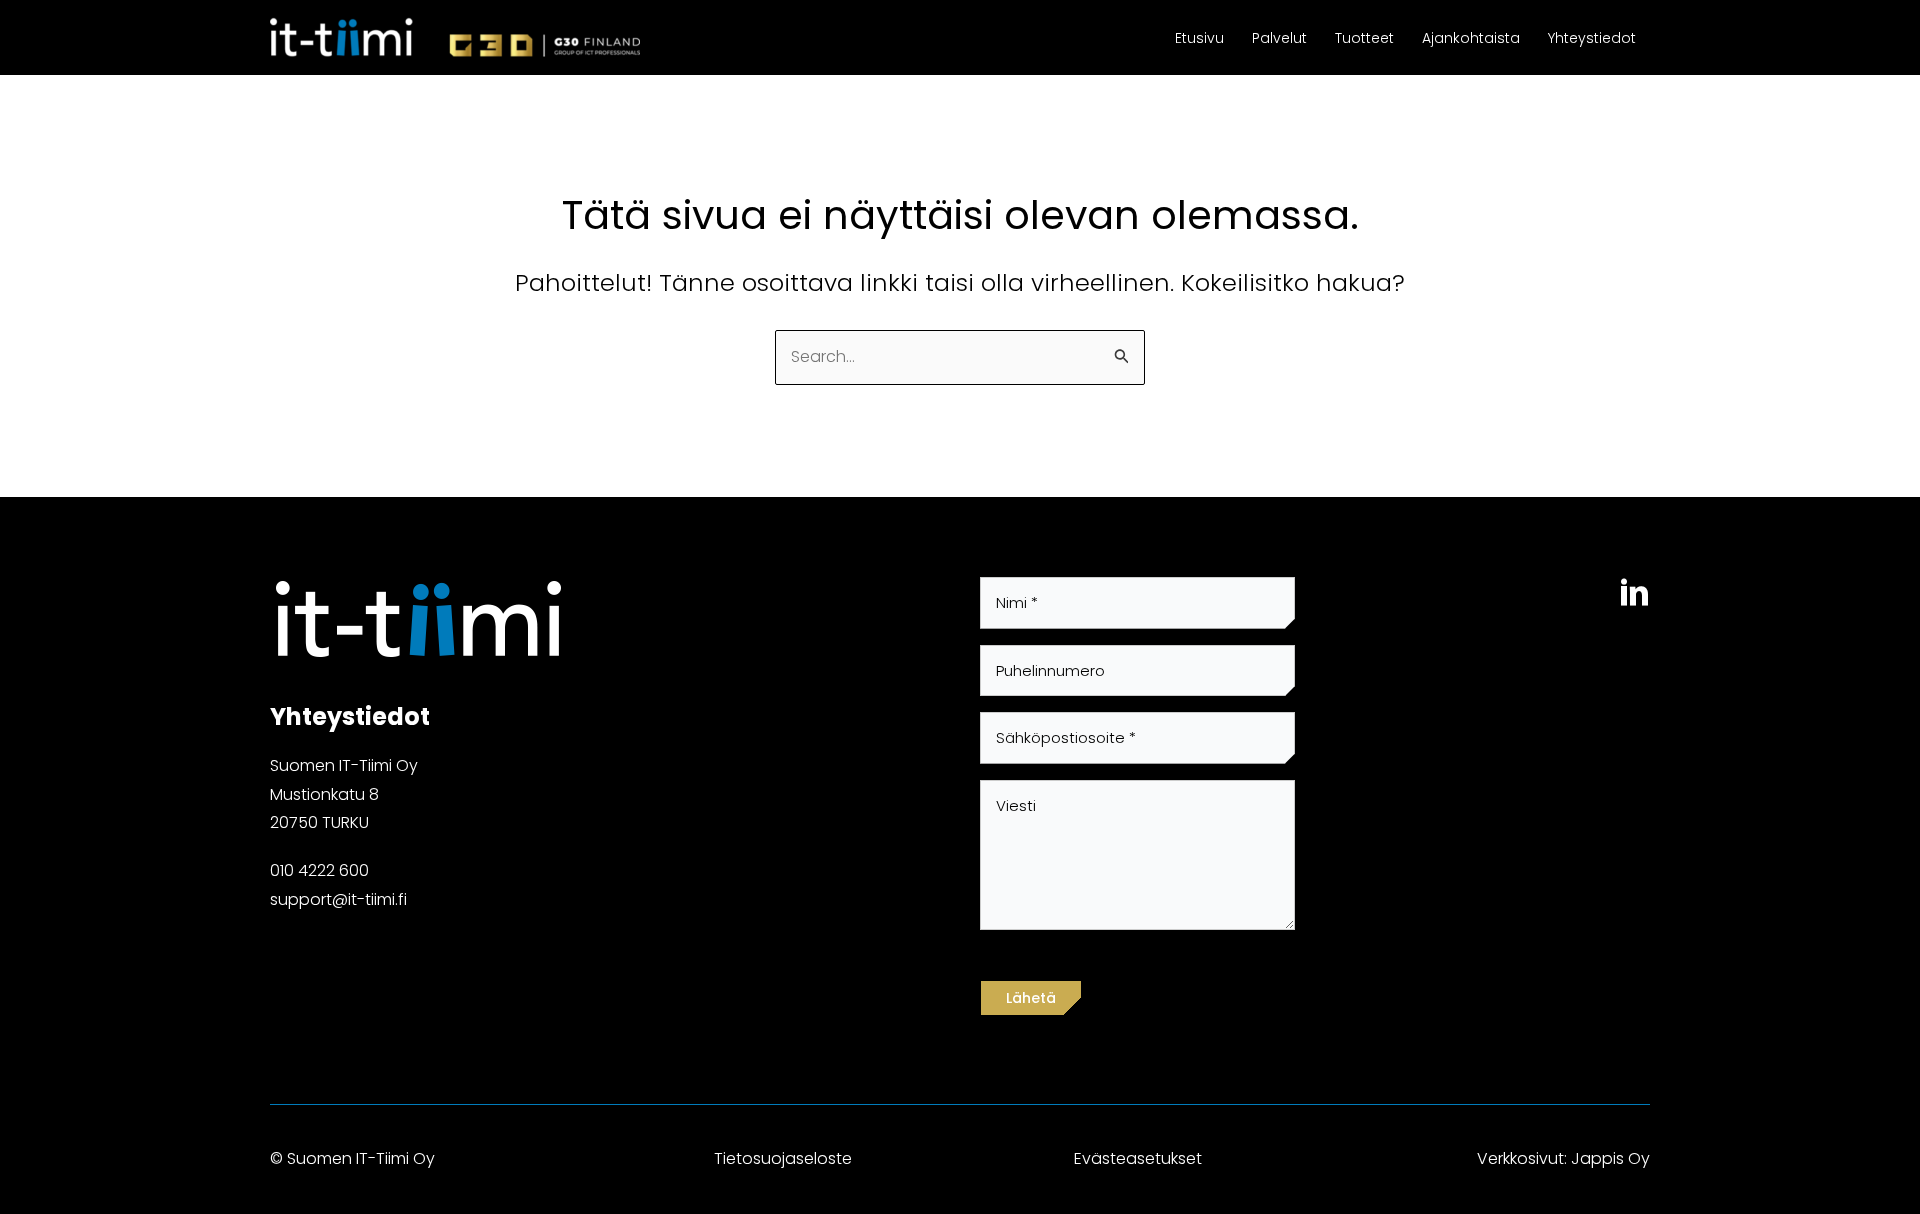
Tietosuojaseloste (783, 1158)
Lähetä (1031, 998)
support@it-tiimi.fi (338, 899)
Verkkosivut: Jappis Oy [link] (1563, 1158)
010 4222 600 (319, 870)
